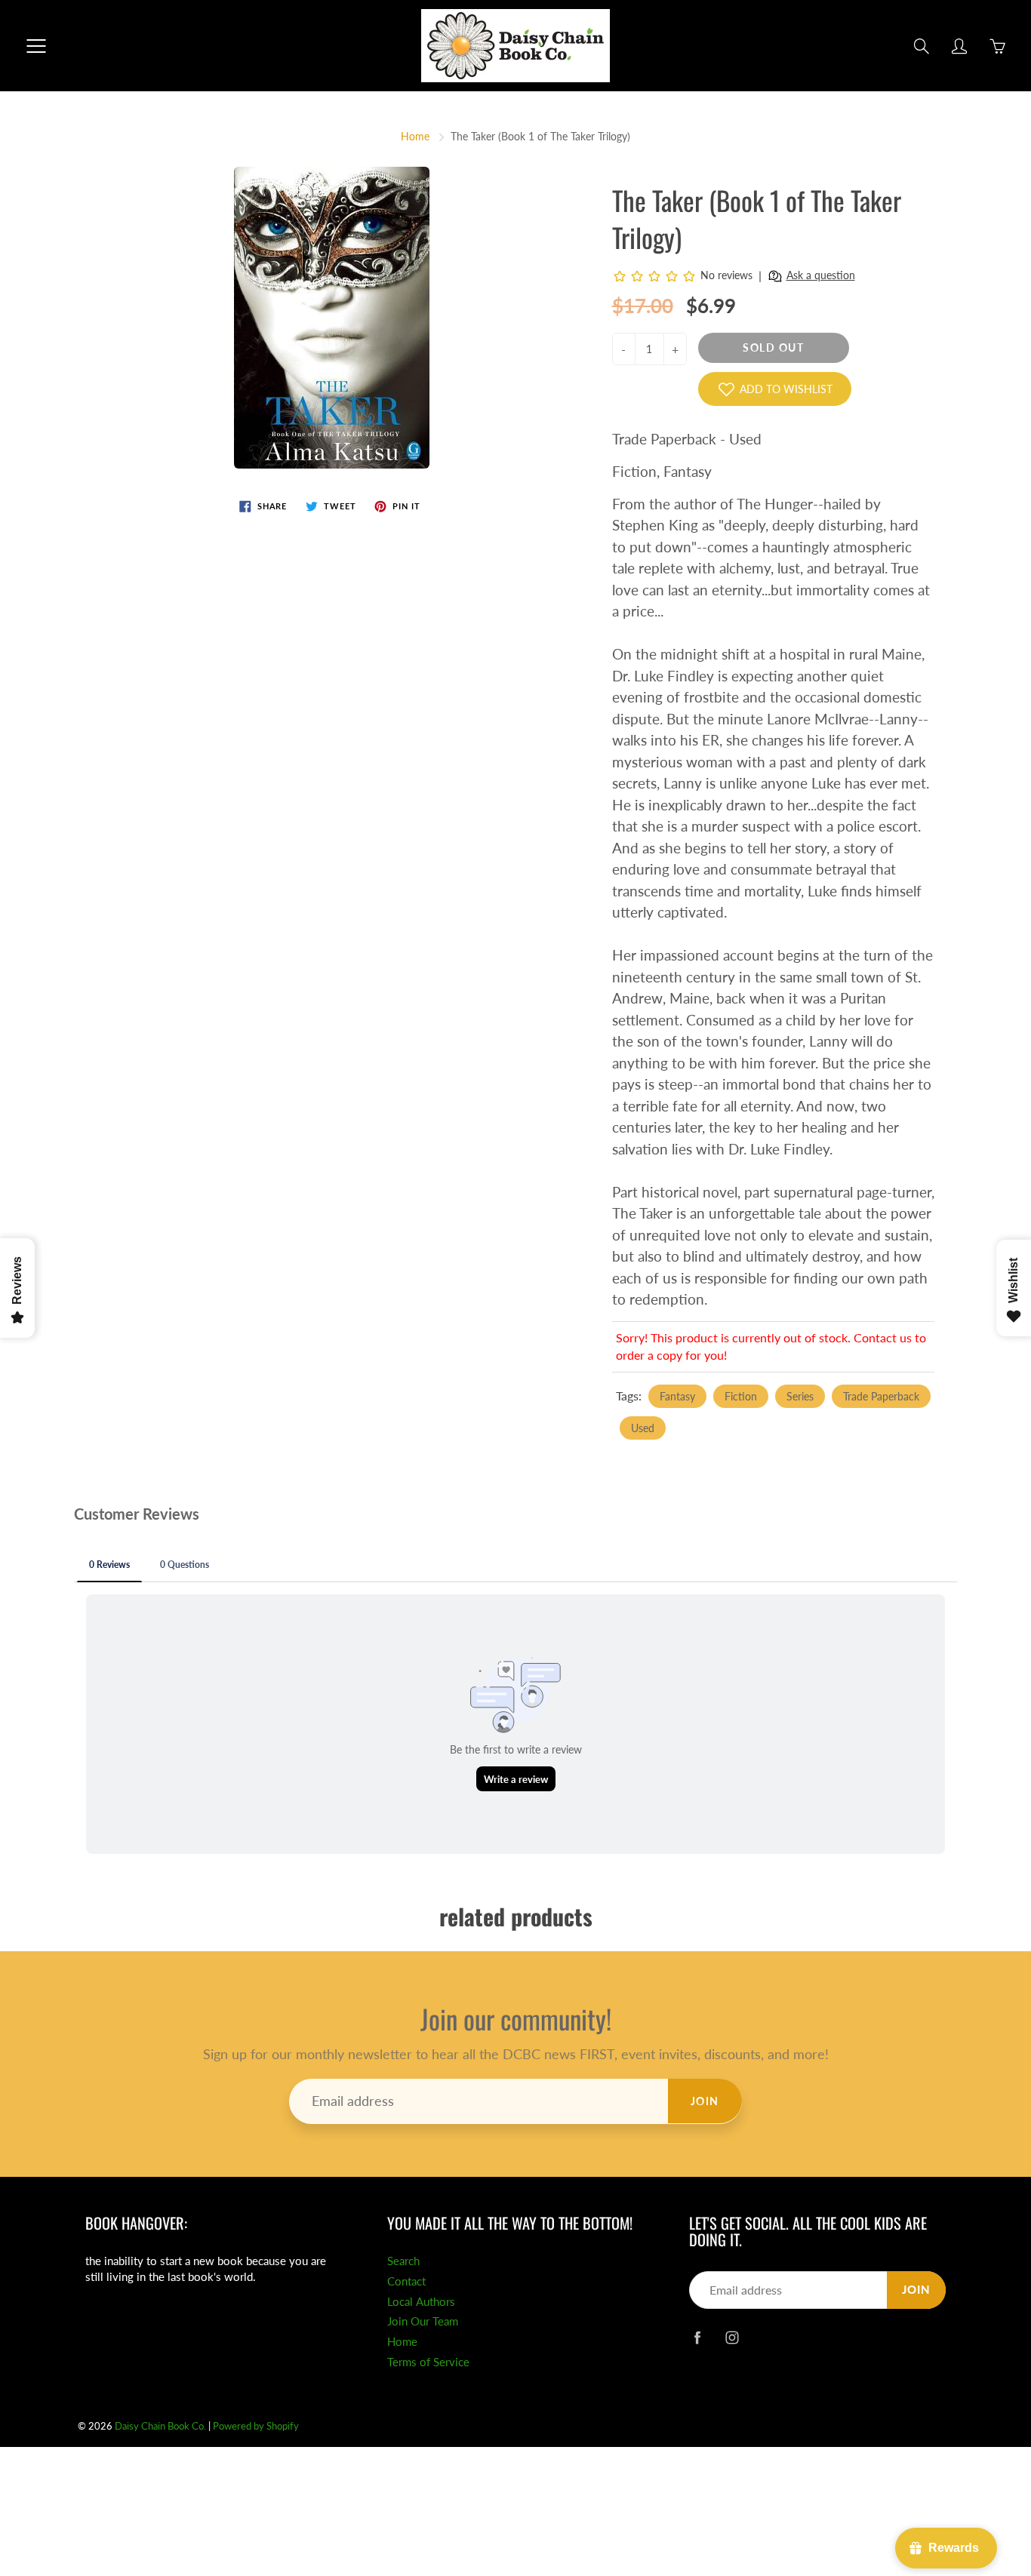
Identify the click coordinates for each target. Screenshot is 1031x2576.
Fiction (741, 1396)
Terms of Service (428, 2362)
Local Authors (421, 2302)
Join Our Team (423, 2321)
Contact (406, 2281)
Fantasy (677, 1396)
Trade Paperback (881, 1396)
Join (705, 2101)
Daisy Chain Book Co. (160, 2426)
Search (403, 2261)
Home (415, 136)
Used (643, 1428)
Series (800, 1396)
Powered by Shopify (256, 2426)
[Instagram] (732, 2337)
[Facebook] (697, 2337)
